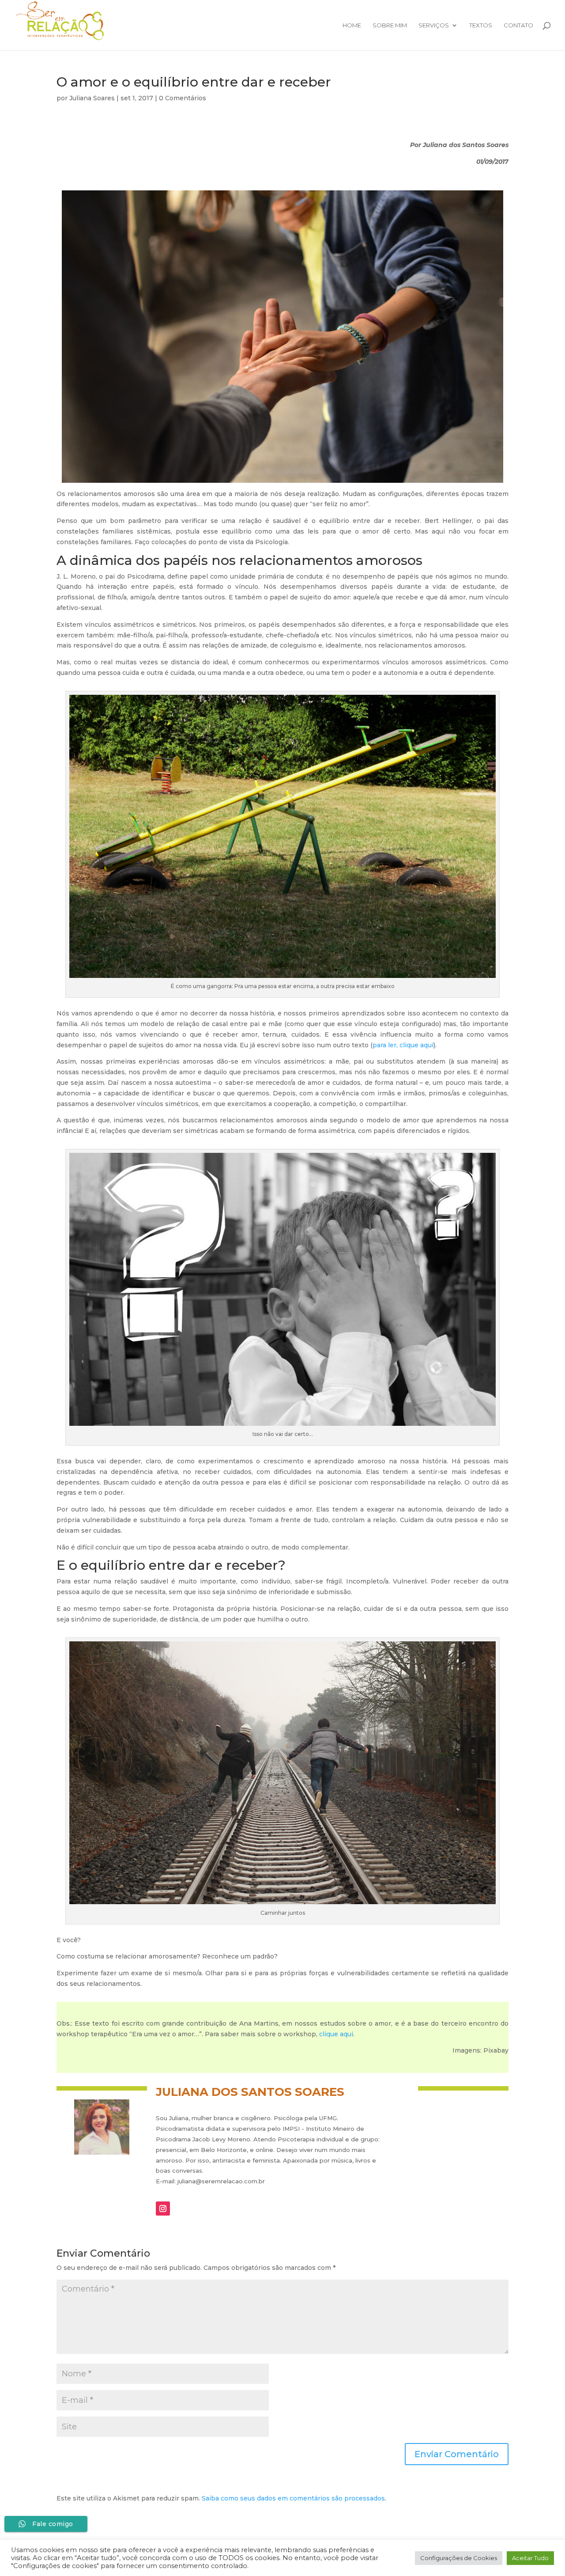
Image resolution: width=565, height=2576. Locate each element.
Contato (518, 25)
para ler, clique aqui (403, 1045)
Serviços (434, 25)
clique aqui (336, 2034)
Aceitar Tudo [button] (530, 2558)
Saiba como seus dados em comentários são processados (293, 2498)
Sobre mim (390, 25)
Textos (481, 25)
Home (352, 25)
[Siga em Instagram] (163, 2209)
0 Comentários (183, 98)
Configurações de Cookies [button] (459, 2558)
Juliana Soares (92, 98)
